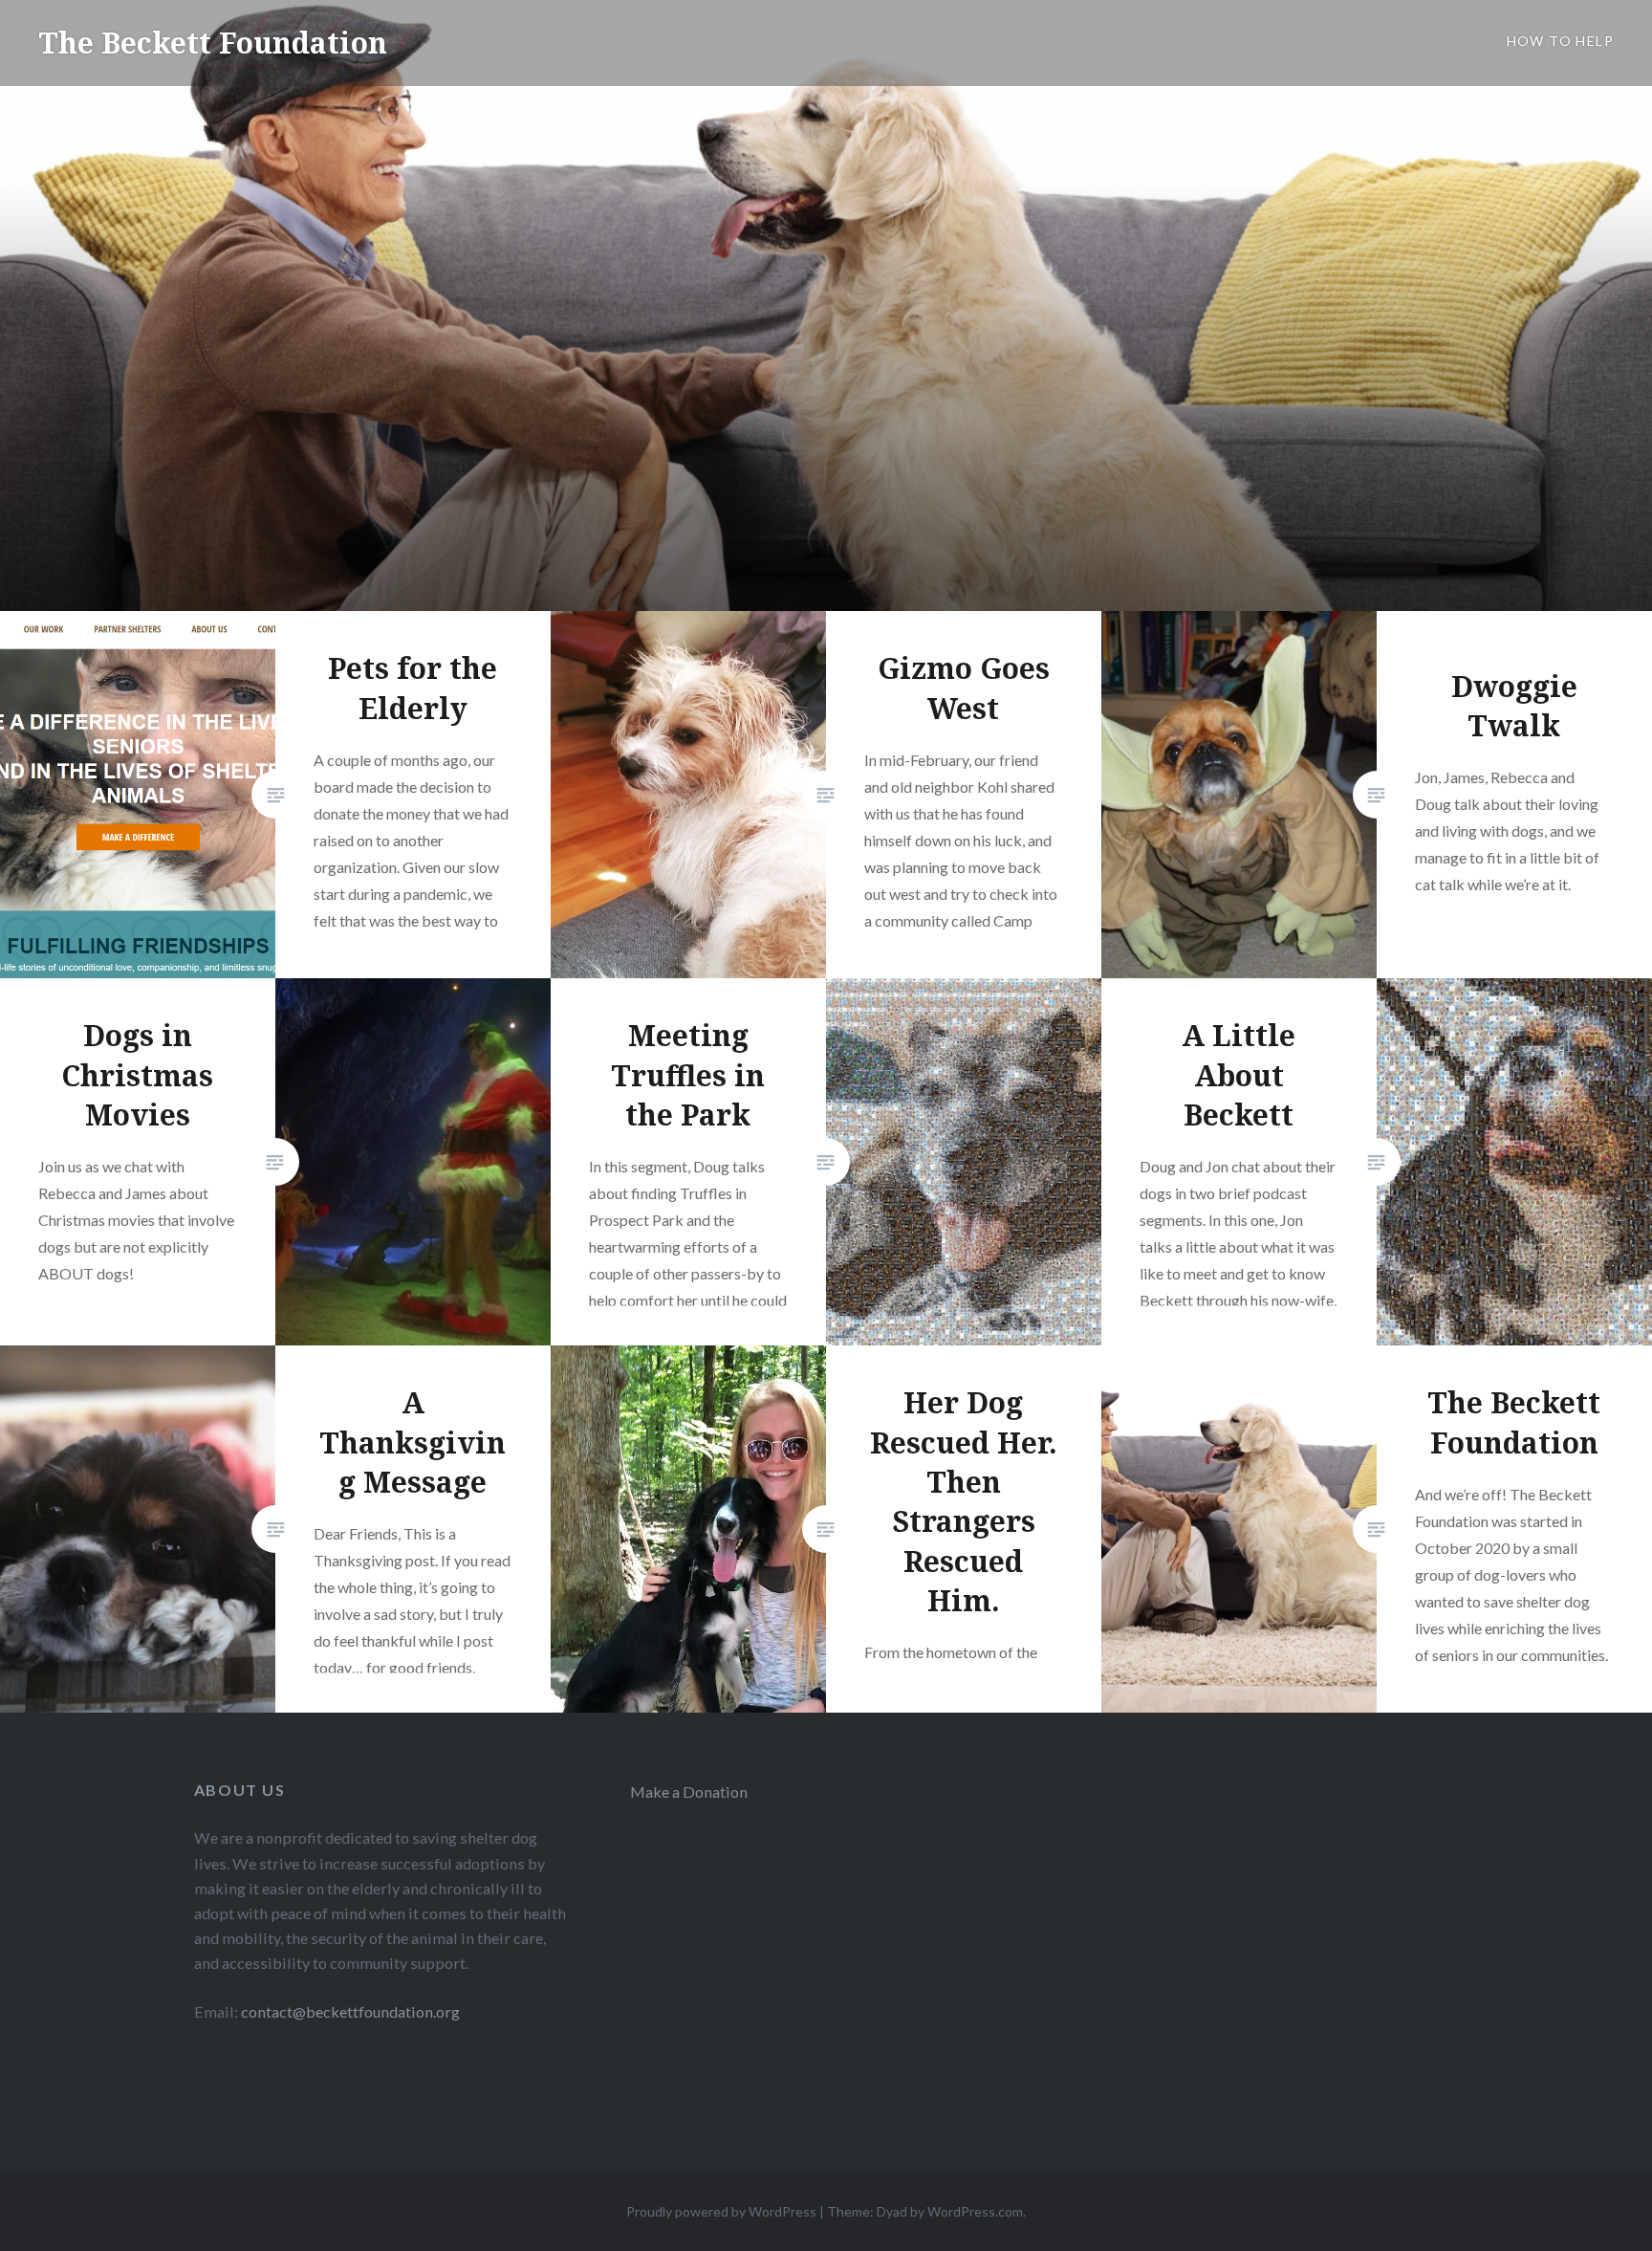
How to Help (1560, 41)
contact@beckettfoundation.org (350, 2011)
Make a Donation (689, 1792)
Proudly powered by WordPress (721, 2211)
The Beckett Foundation (213, 43)
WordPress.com (975, 2211)
